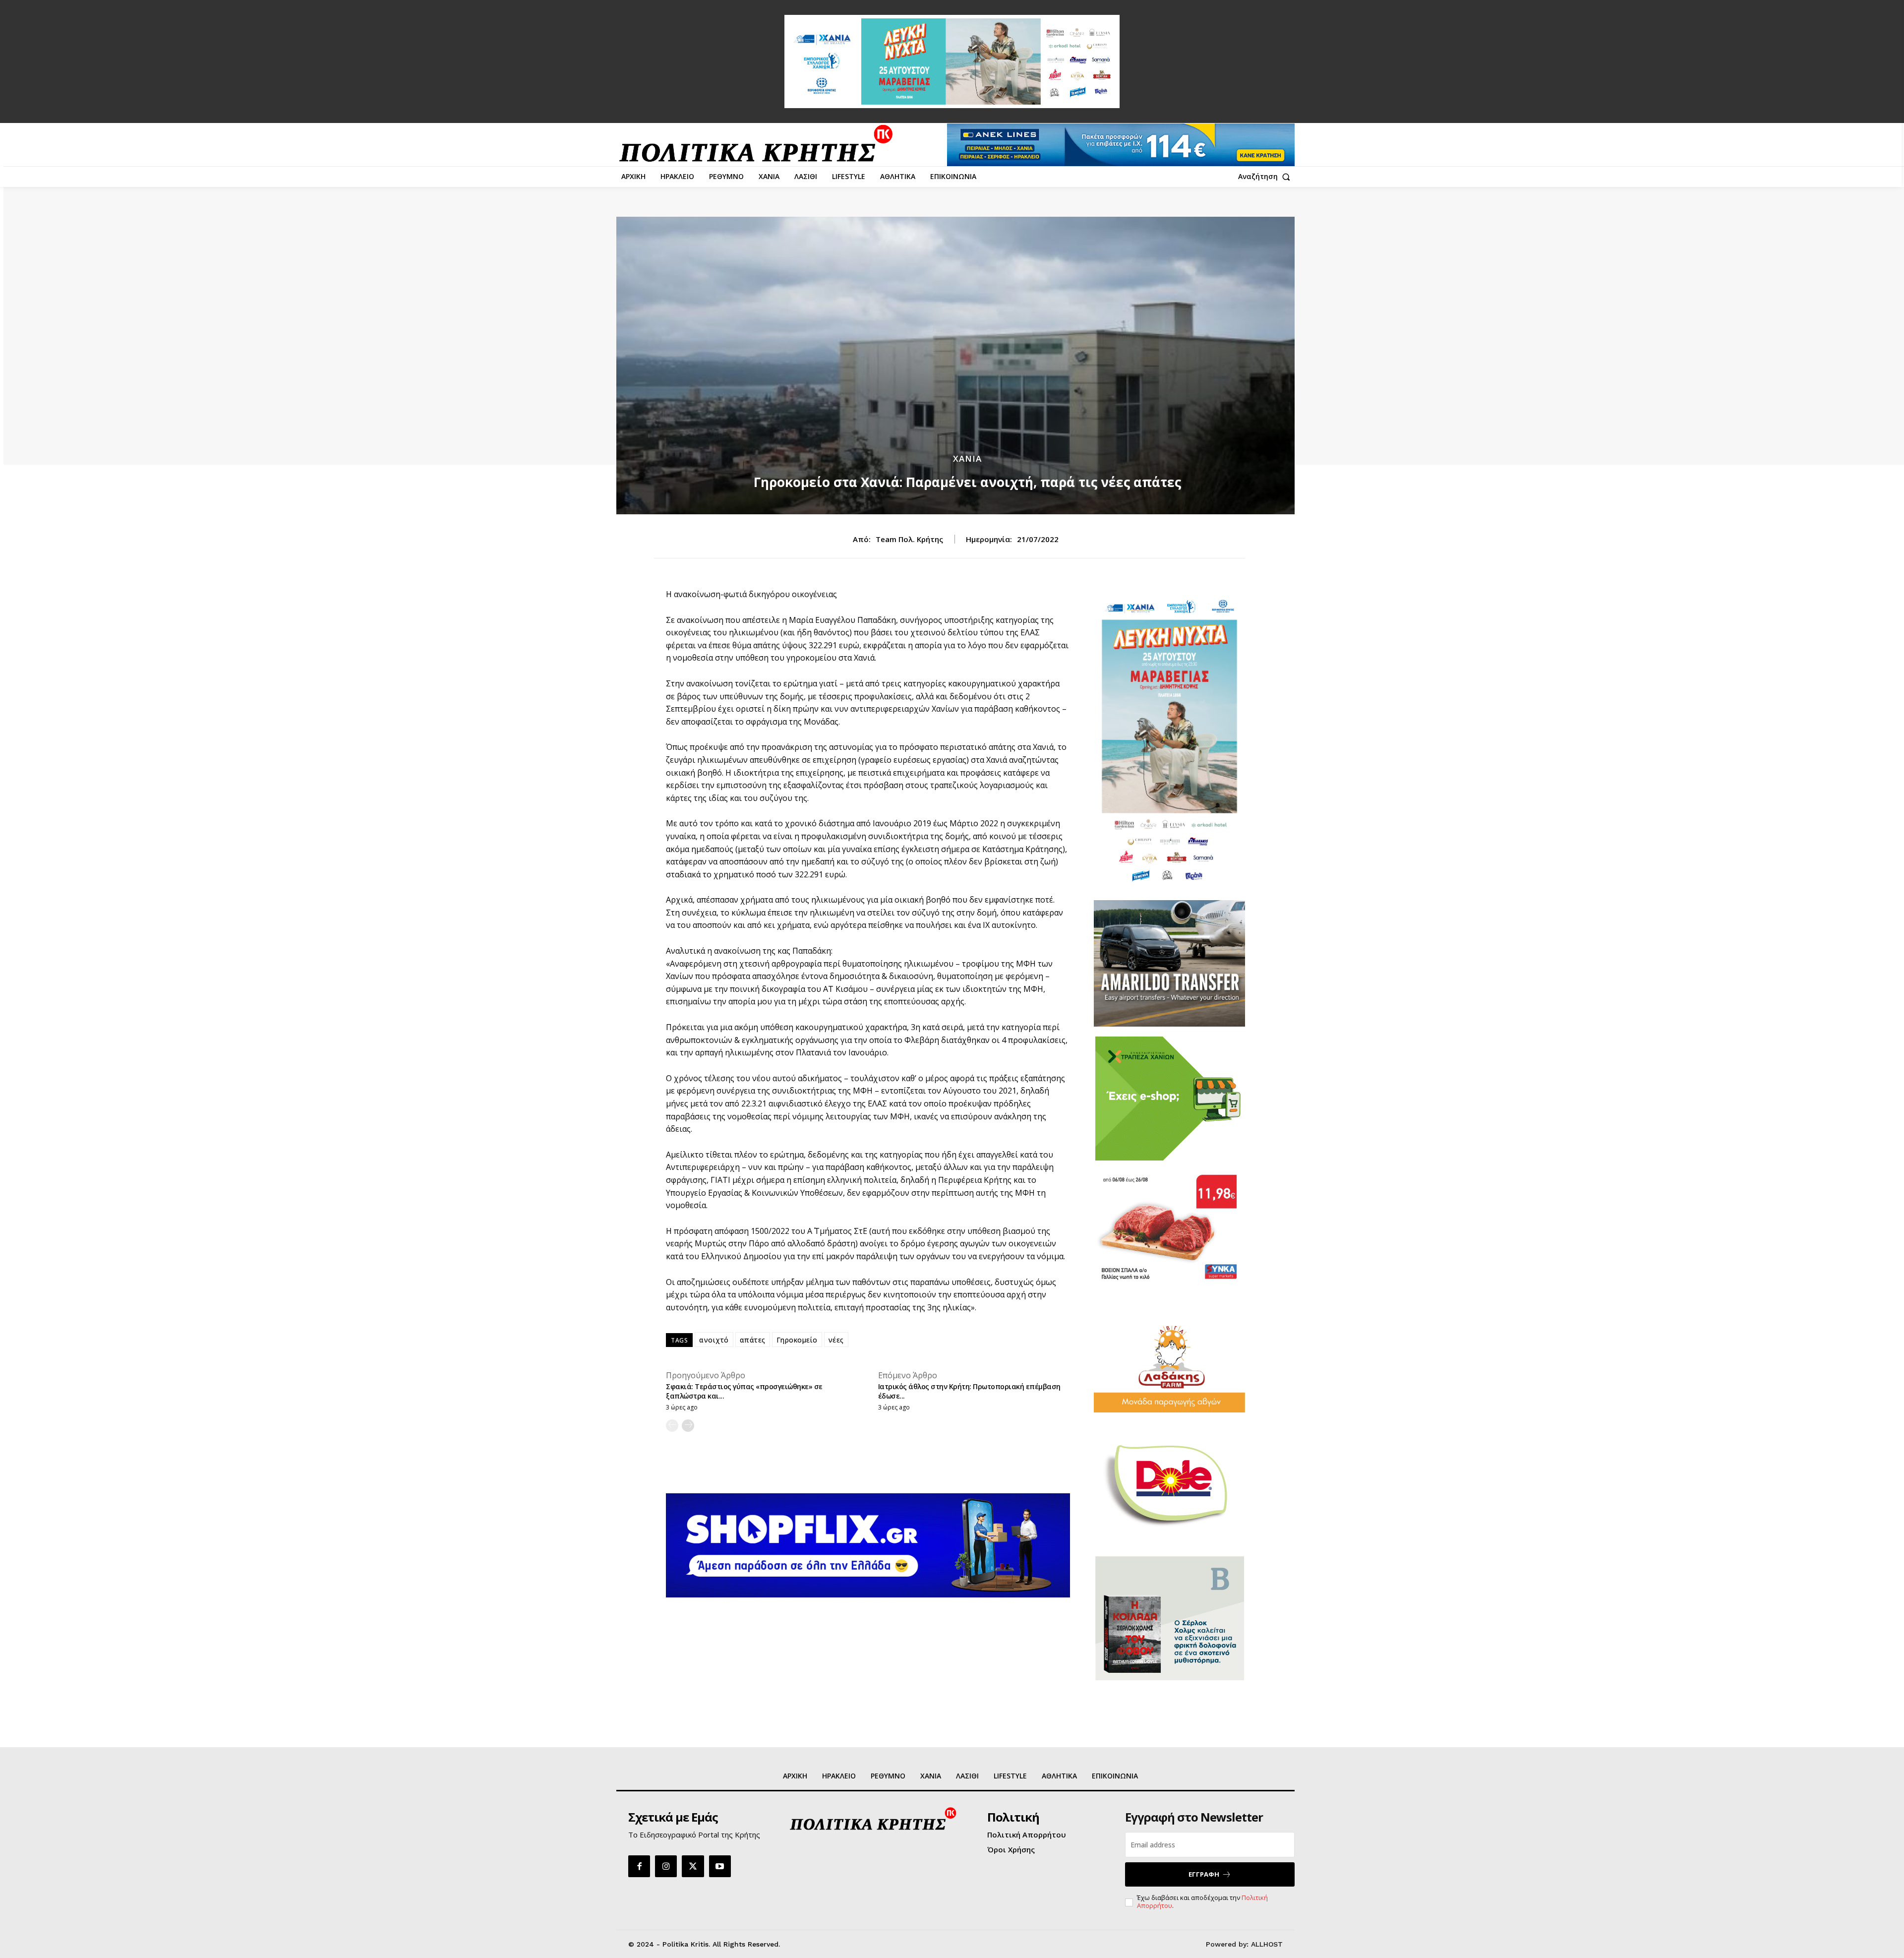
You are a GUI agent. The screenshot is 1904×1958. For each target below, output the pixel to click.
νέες (836, 1340)
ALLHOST (1267, 1944)
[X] (693, 1866)
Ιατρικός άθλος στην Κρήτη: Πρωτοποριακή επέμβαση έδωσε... (969, 1391)
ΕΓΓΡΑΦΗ (1204, 1874)
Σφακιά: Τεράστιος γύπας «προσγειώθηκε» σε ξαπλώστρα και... (744, 1391)
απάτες (753, 1340)
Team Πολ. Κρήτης (909, 539)
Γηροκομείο (797, 1340)
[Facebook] (639, 1866)
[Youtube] (720, 1866)
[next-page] (688, 1426)
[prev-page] (672, 1426)
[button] (1266, 177)
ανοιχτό (714, 1340)
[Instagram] (666, 1866)
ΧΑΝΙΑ (967, 459)
